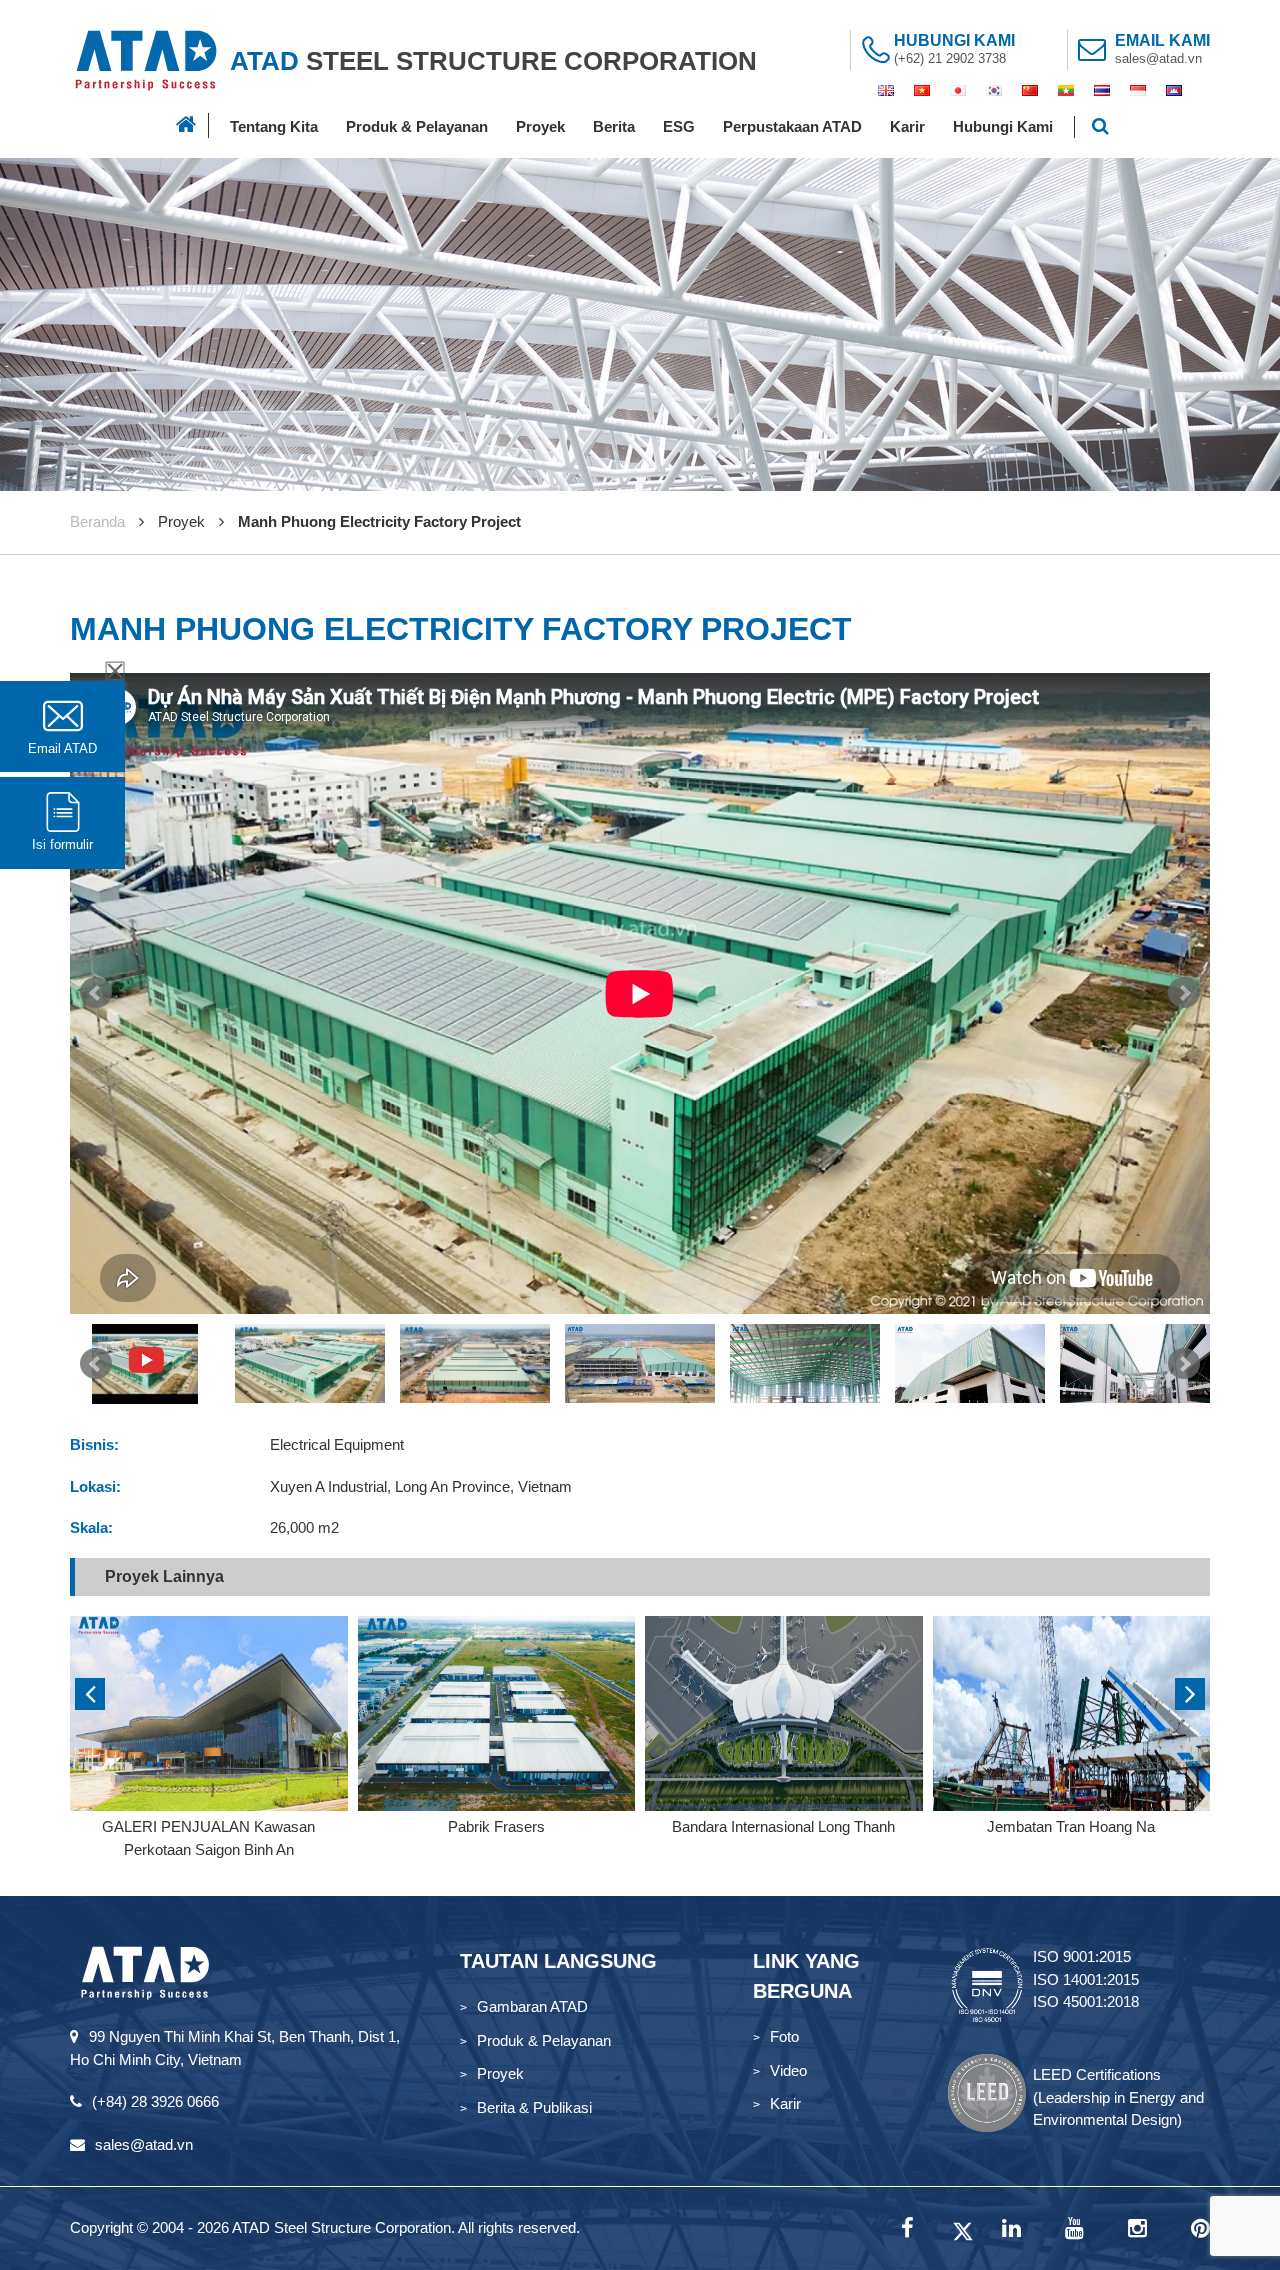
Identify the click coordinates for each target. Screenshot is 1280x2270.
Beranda (97, 521)
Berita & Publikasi (534, 2107)
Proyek (540, 126)
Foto (784, 2036)
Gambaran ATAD (532, 2006)
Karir (907, 126)
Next (1184, 993)
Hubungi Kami (1003, 126)
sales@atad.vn (1158, 58)
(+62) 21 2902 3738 (950, 58)
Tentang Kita (274, 126)
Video (788, 2070)
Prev (96, 993)
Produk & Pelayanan (417, 126)
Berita (614, 126)
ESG (679, 126)
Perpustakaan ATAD (792, 126)
